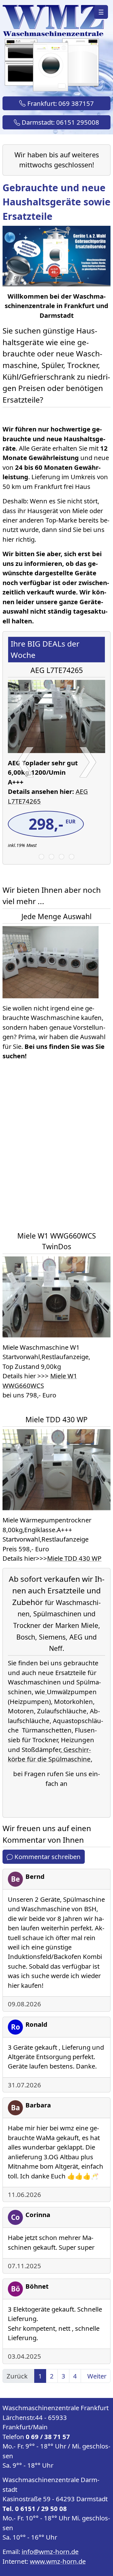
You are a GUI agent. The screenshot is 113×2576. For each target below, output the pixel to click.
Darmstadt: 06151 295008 (60, 122)
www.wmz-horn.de (58, 2561)
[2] (51, 857)
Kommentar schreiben (47, 1857)
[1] (41, 857)
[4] (72, 857)
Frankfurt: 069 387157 (60, 103)
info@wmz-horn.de (50, 2552)
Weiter (97, 2376)
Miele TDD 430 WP (74, 1558)
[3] (62, 857)
